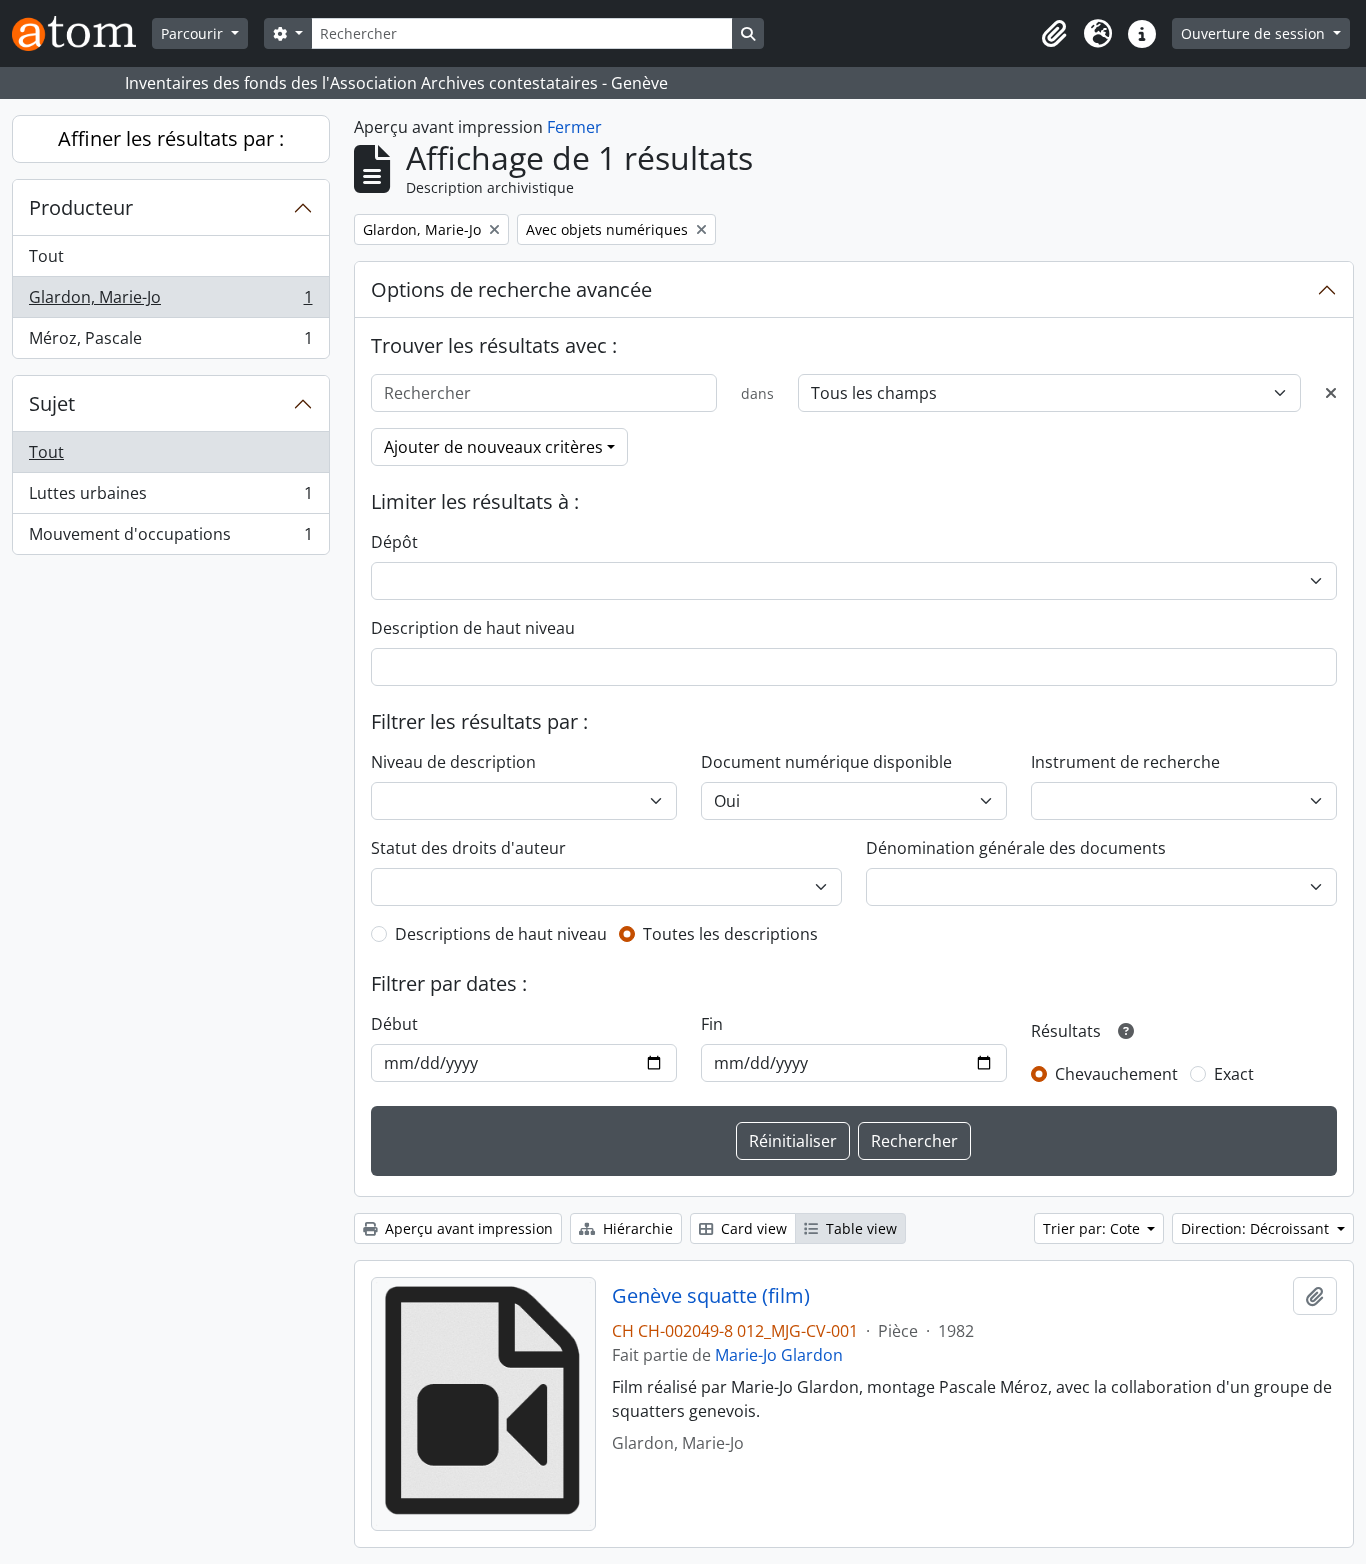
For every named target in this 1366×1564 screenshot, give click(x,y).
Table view (859, 1228)
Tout (46, 256)
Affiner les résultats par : (171, 138)
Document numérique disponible (826, 762)
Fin (712, 1024)
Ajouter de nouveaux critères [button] (493, 447)
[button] (1054, 34)
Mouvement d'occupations (170, 538)
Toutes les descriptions (730, 934)
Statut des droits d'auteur (468, 848)
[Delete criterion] (1331, 393)
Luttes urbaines (170, 498)
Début (394, 1024)
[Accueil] (82, 33)
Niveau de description (453, 762)
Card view (752, 1228)
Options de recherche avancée (511, 289)
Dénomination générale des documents (1016, 848)
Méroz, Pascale (170, 342)
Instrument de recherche (1125, 762)
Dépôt (394, 542)
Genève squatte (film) (711, 1296)
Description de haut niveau (473, 628)
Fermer (574, 127)
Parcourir (194, 33)
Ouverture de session (1255, 33)
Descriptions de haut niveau (501, 934)
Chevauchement (1116, 1074)
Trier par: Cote (1093, 1228)
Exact (1234, 1074)
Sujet (52, 403)
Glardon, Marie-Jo (170, 302)
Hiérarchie (636, 1228)
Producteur (81, 207)
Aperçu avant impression (467, 1228)
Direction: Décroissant (1257, 1228)
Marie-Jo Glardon (779, 1355)
